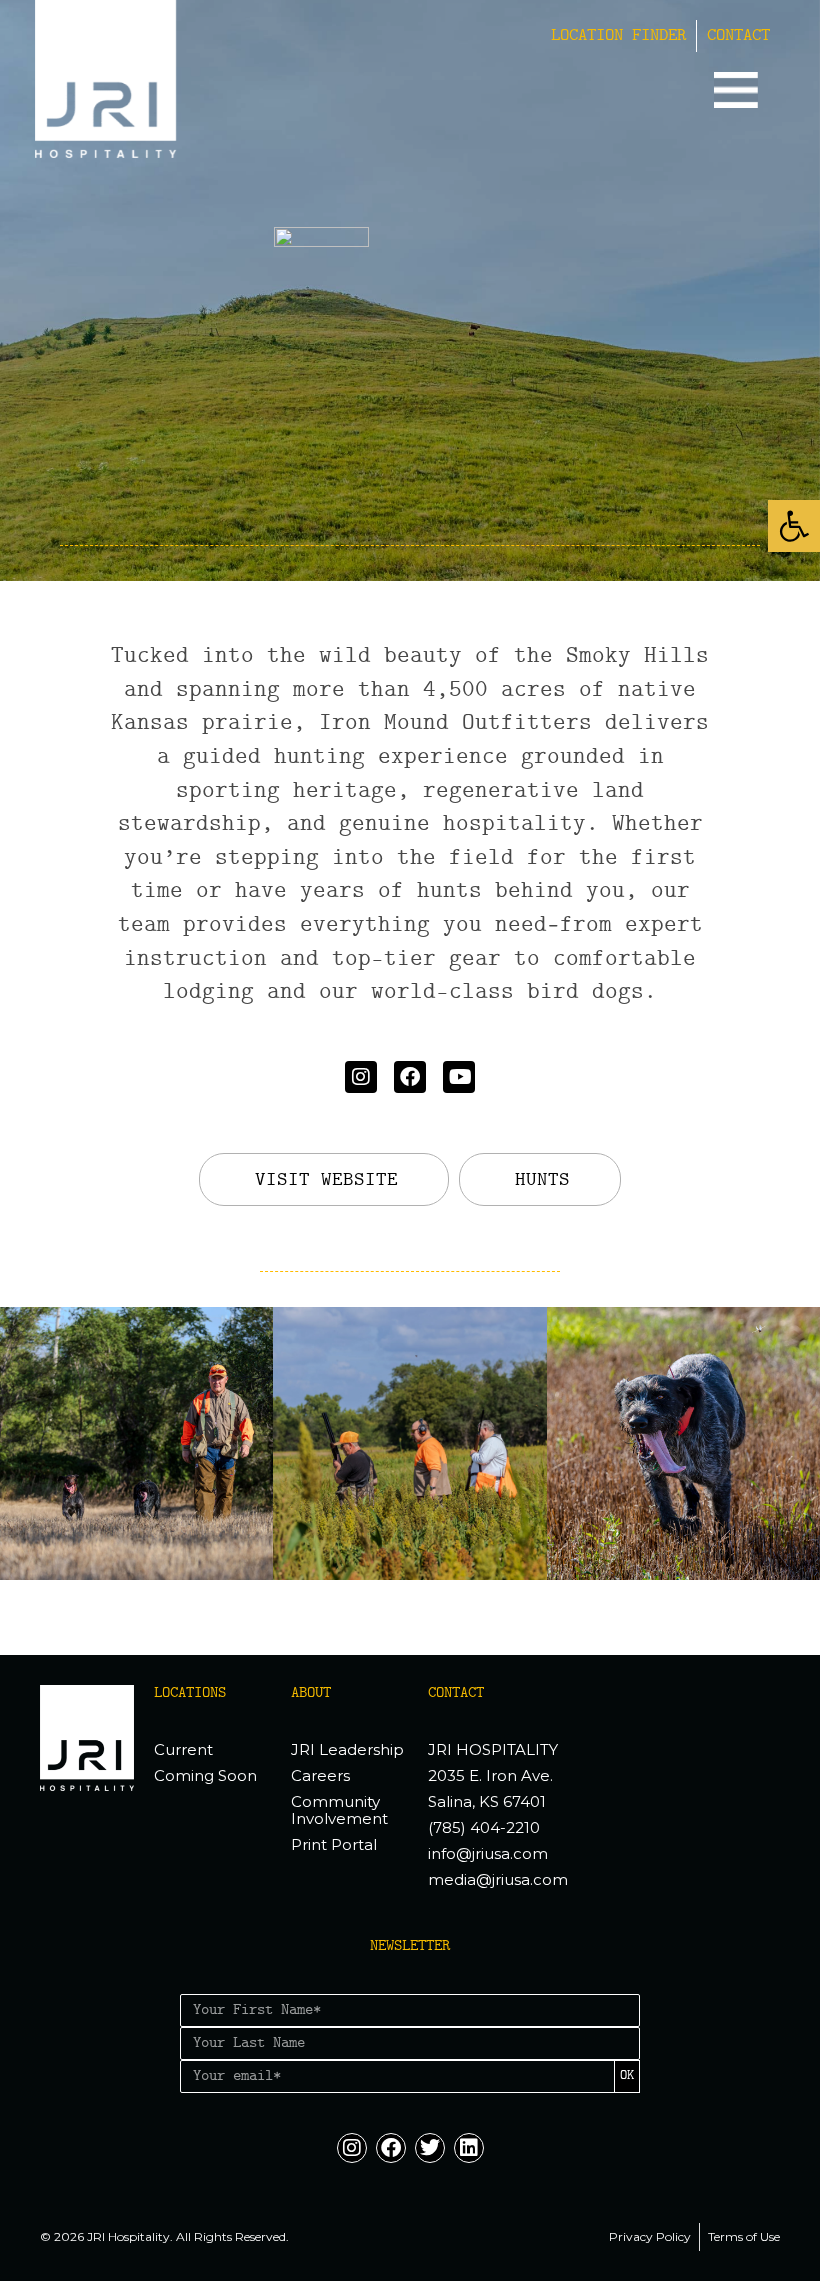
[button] (794, 526)
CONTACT (738, 36)
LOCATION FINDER (618, 36)
